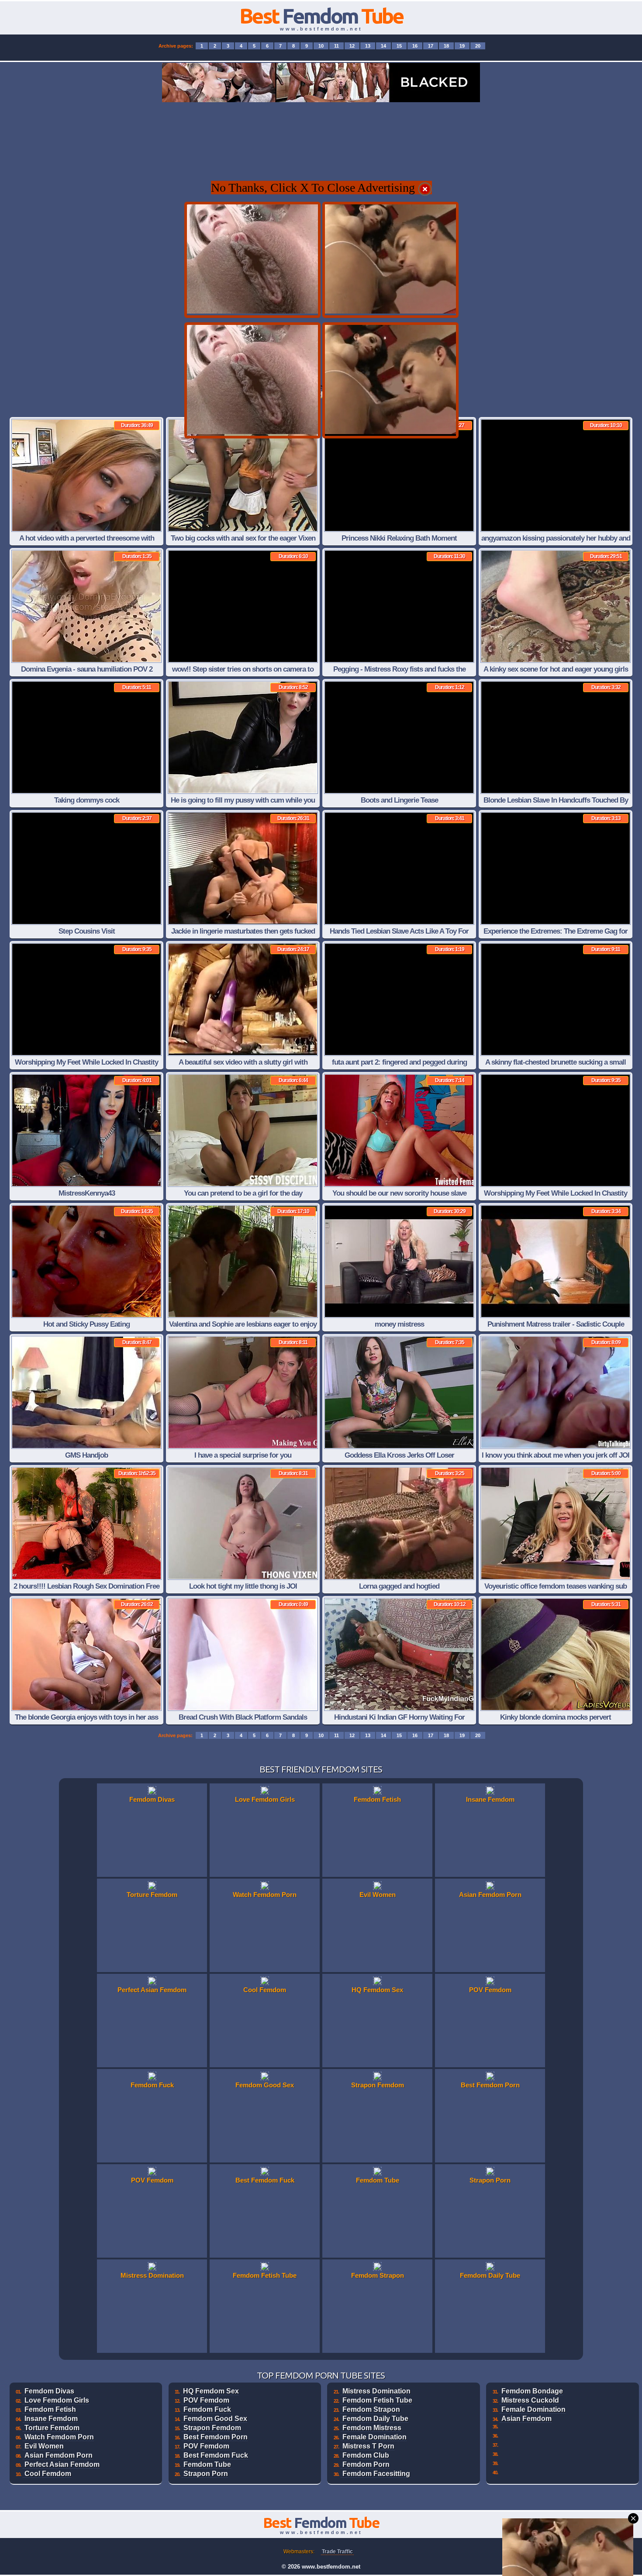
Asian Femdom (526, 2419)
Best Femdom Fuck (216, 2455)
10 (321, 46)
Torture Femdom (52, 2428)
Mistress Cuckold (530, 2400)
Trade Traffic (337, 2552)
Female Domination (374, 2437)
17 (431, 46)
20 (478, 46)
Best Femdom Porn (216, 2437)
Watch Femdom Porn (59, 2437)
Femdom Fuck (207, 2409)
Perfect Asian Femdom (62, 2464)
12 (352, 46)
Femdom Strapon (371, 2409)
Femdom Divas (49, 2391)
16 (415, 46)
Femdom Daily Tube (375, 2419)
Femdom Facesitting (376, 2474)
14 (383, 46)
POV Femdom (206, 2400)
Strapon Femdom (212, 2428)
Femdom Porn (366, 2464)
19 (462, 46)
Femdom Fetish (50, 2409)
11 (337, 46)
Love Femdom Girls (57, 2400)
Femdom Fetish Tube (377, 2400)
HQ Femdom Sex (211, 2391)
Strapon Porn (206, 2474)
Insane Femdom (51, 2419)
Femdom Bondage (532, 2391)
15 (399, 46)
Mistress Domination (376, 2391)
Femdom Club (366, 2455)
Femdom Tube (207, 2464)
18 (446, 46)
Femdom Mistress (372, 2428)
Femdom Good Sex (215, 2419)
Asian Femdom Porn (59, 2455)
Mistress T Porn (368, 2446)
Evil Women (44, 2446)
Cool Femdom (48, 2474)
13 (368, 46)
